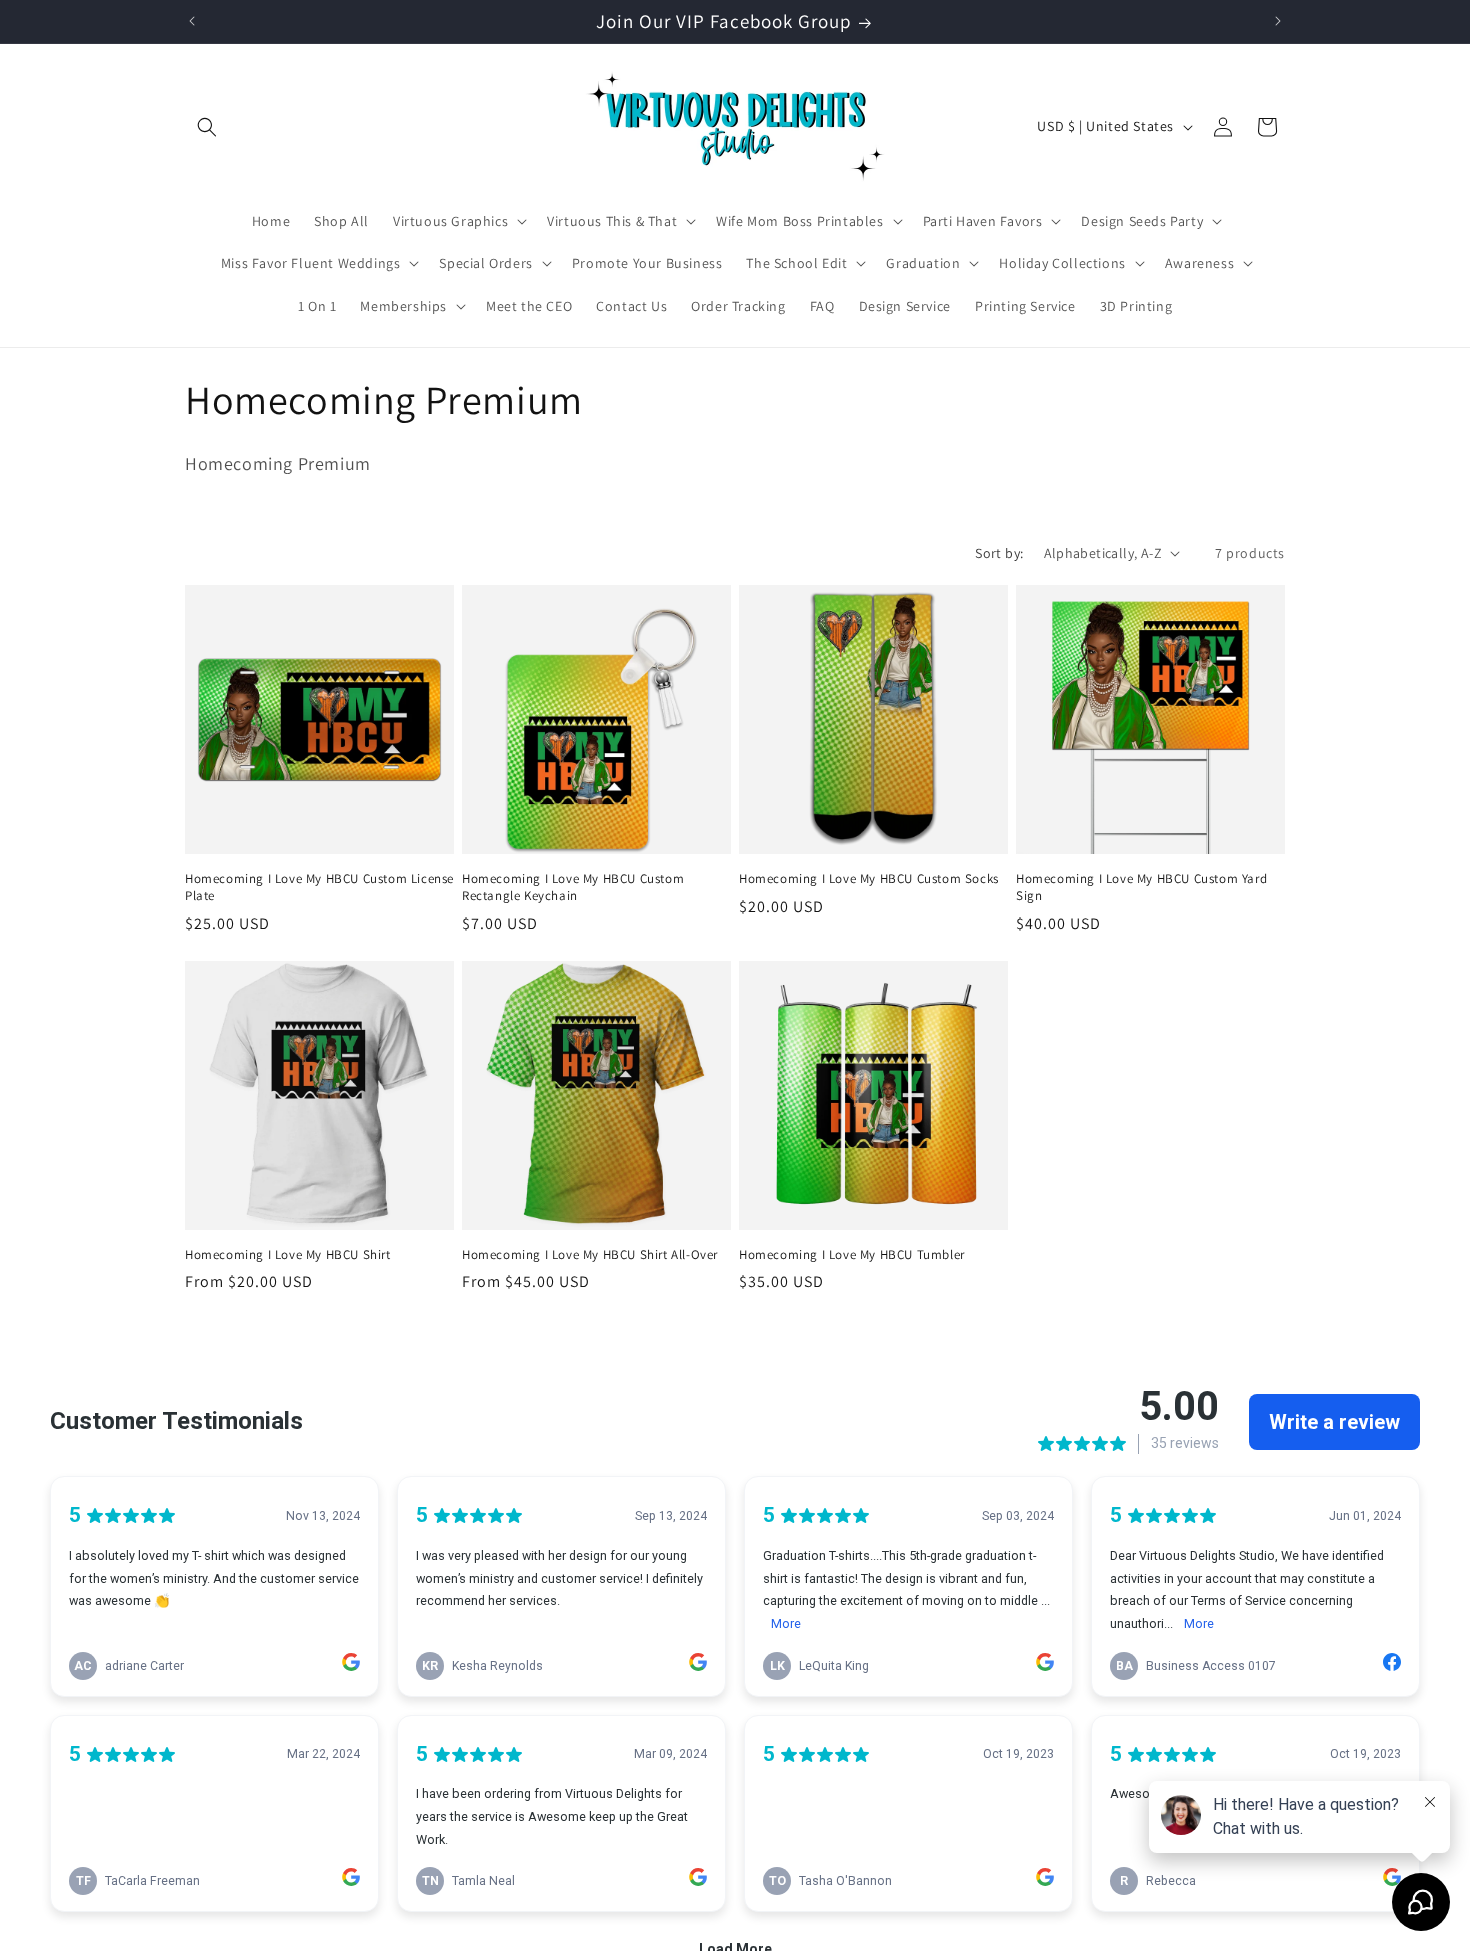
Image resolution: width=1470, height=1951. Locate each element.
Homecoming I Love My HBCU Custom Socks (869, 879)
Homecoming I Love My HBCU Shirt (288, 1255)
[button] (207, 127)
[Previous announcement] (192, 21)
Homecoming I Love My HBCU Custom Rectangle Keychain (573, 887)
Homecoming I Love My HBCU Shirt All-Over (590, 1255)
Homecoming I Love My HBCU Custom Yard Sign (1141, 887)
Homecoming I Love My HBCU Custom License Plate (319, 887)
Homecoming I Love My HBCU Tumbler (852, 1255)
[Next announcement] (1278, 21)
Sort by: (999, 553)
